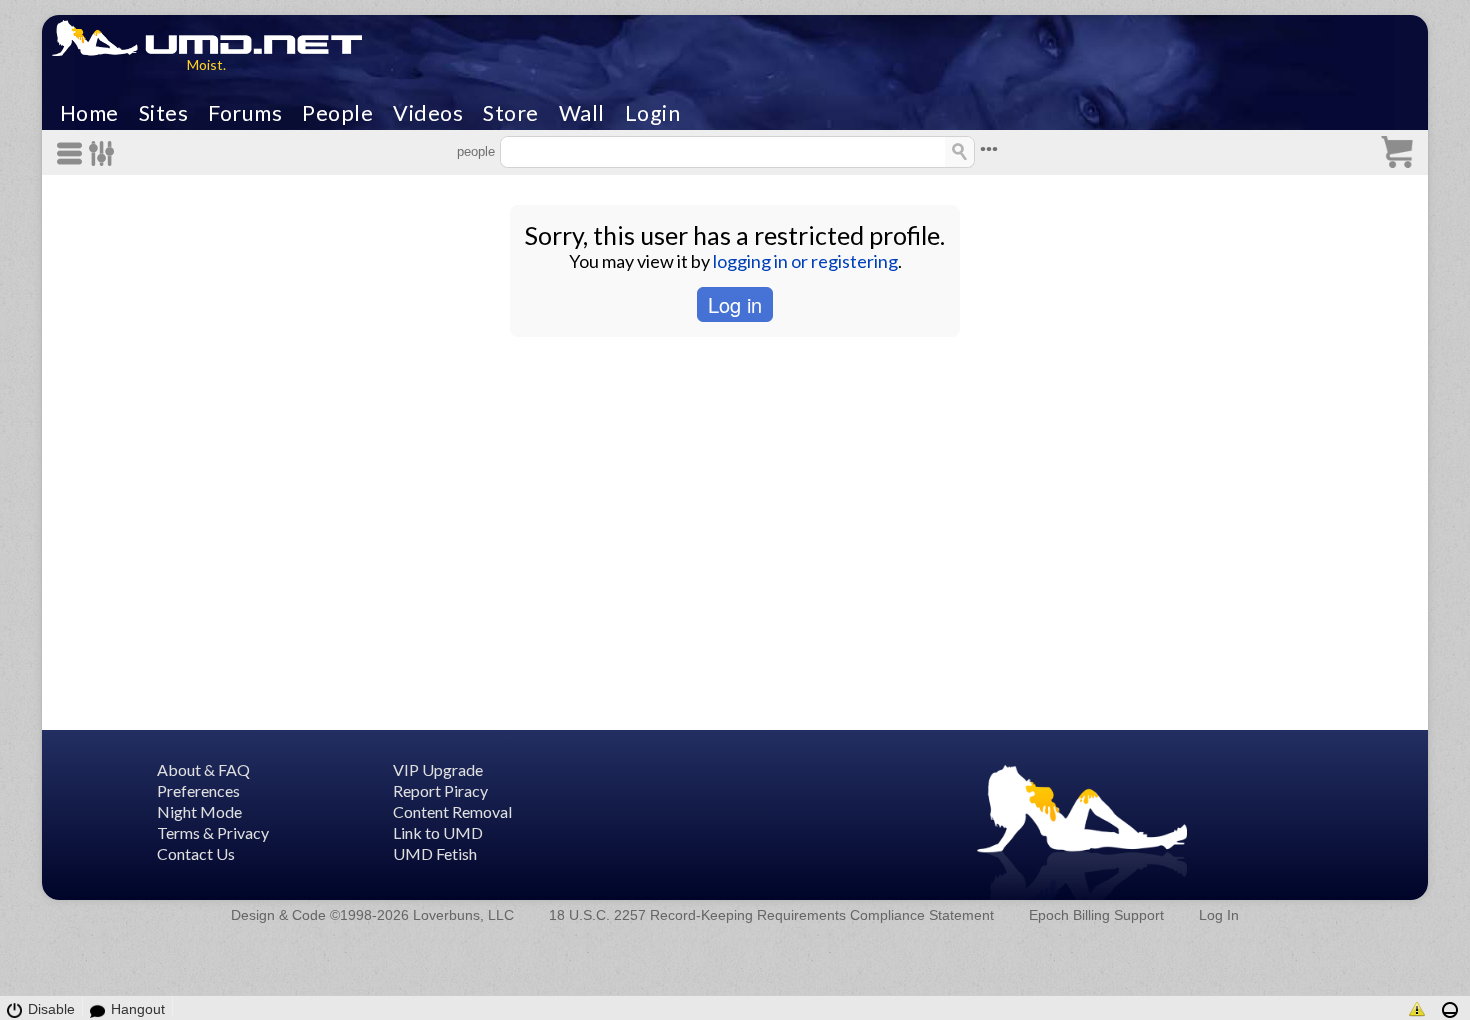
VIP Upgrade (438, 769)
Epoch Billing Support (1096, 915)
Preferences (198, 790)
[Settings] (102, 153)
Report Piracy (440, 790)
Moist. (206, 64)
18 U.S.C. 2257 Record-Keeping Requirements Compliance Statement (771, 915)
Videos (428, 113)
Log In (1219, 915)
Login (653, 113)
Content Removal (452, 811)
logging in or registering (805, 261)
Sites (164, 113)
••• (989, 149)
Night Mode (199, 811)
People (337, 113)
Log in (735, 304)
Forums (245, 113)
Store (511, 113)
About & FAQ (203, 769)
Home (89, 113)
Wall (582, 113)
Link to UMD (438, 832)
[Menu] (73, 153)
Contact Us (196, 853)
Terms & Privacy (213, 832)
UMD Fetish (435, 853)
